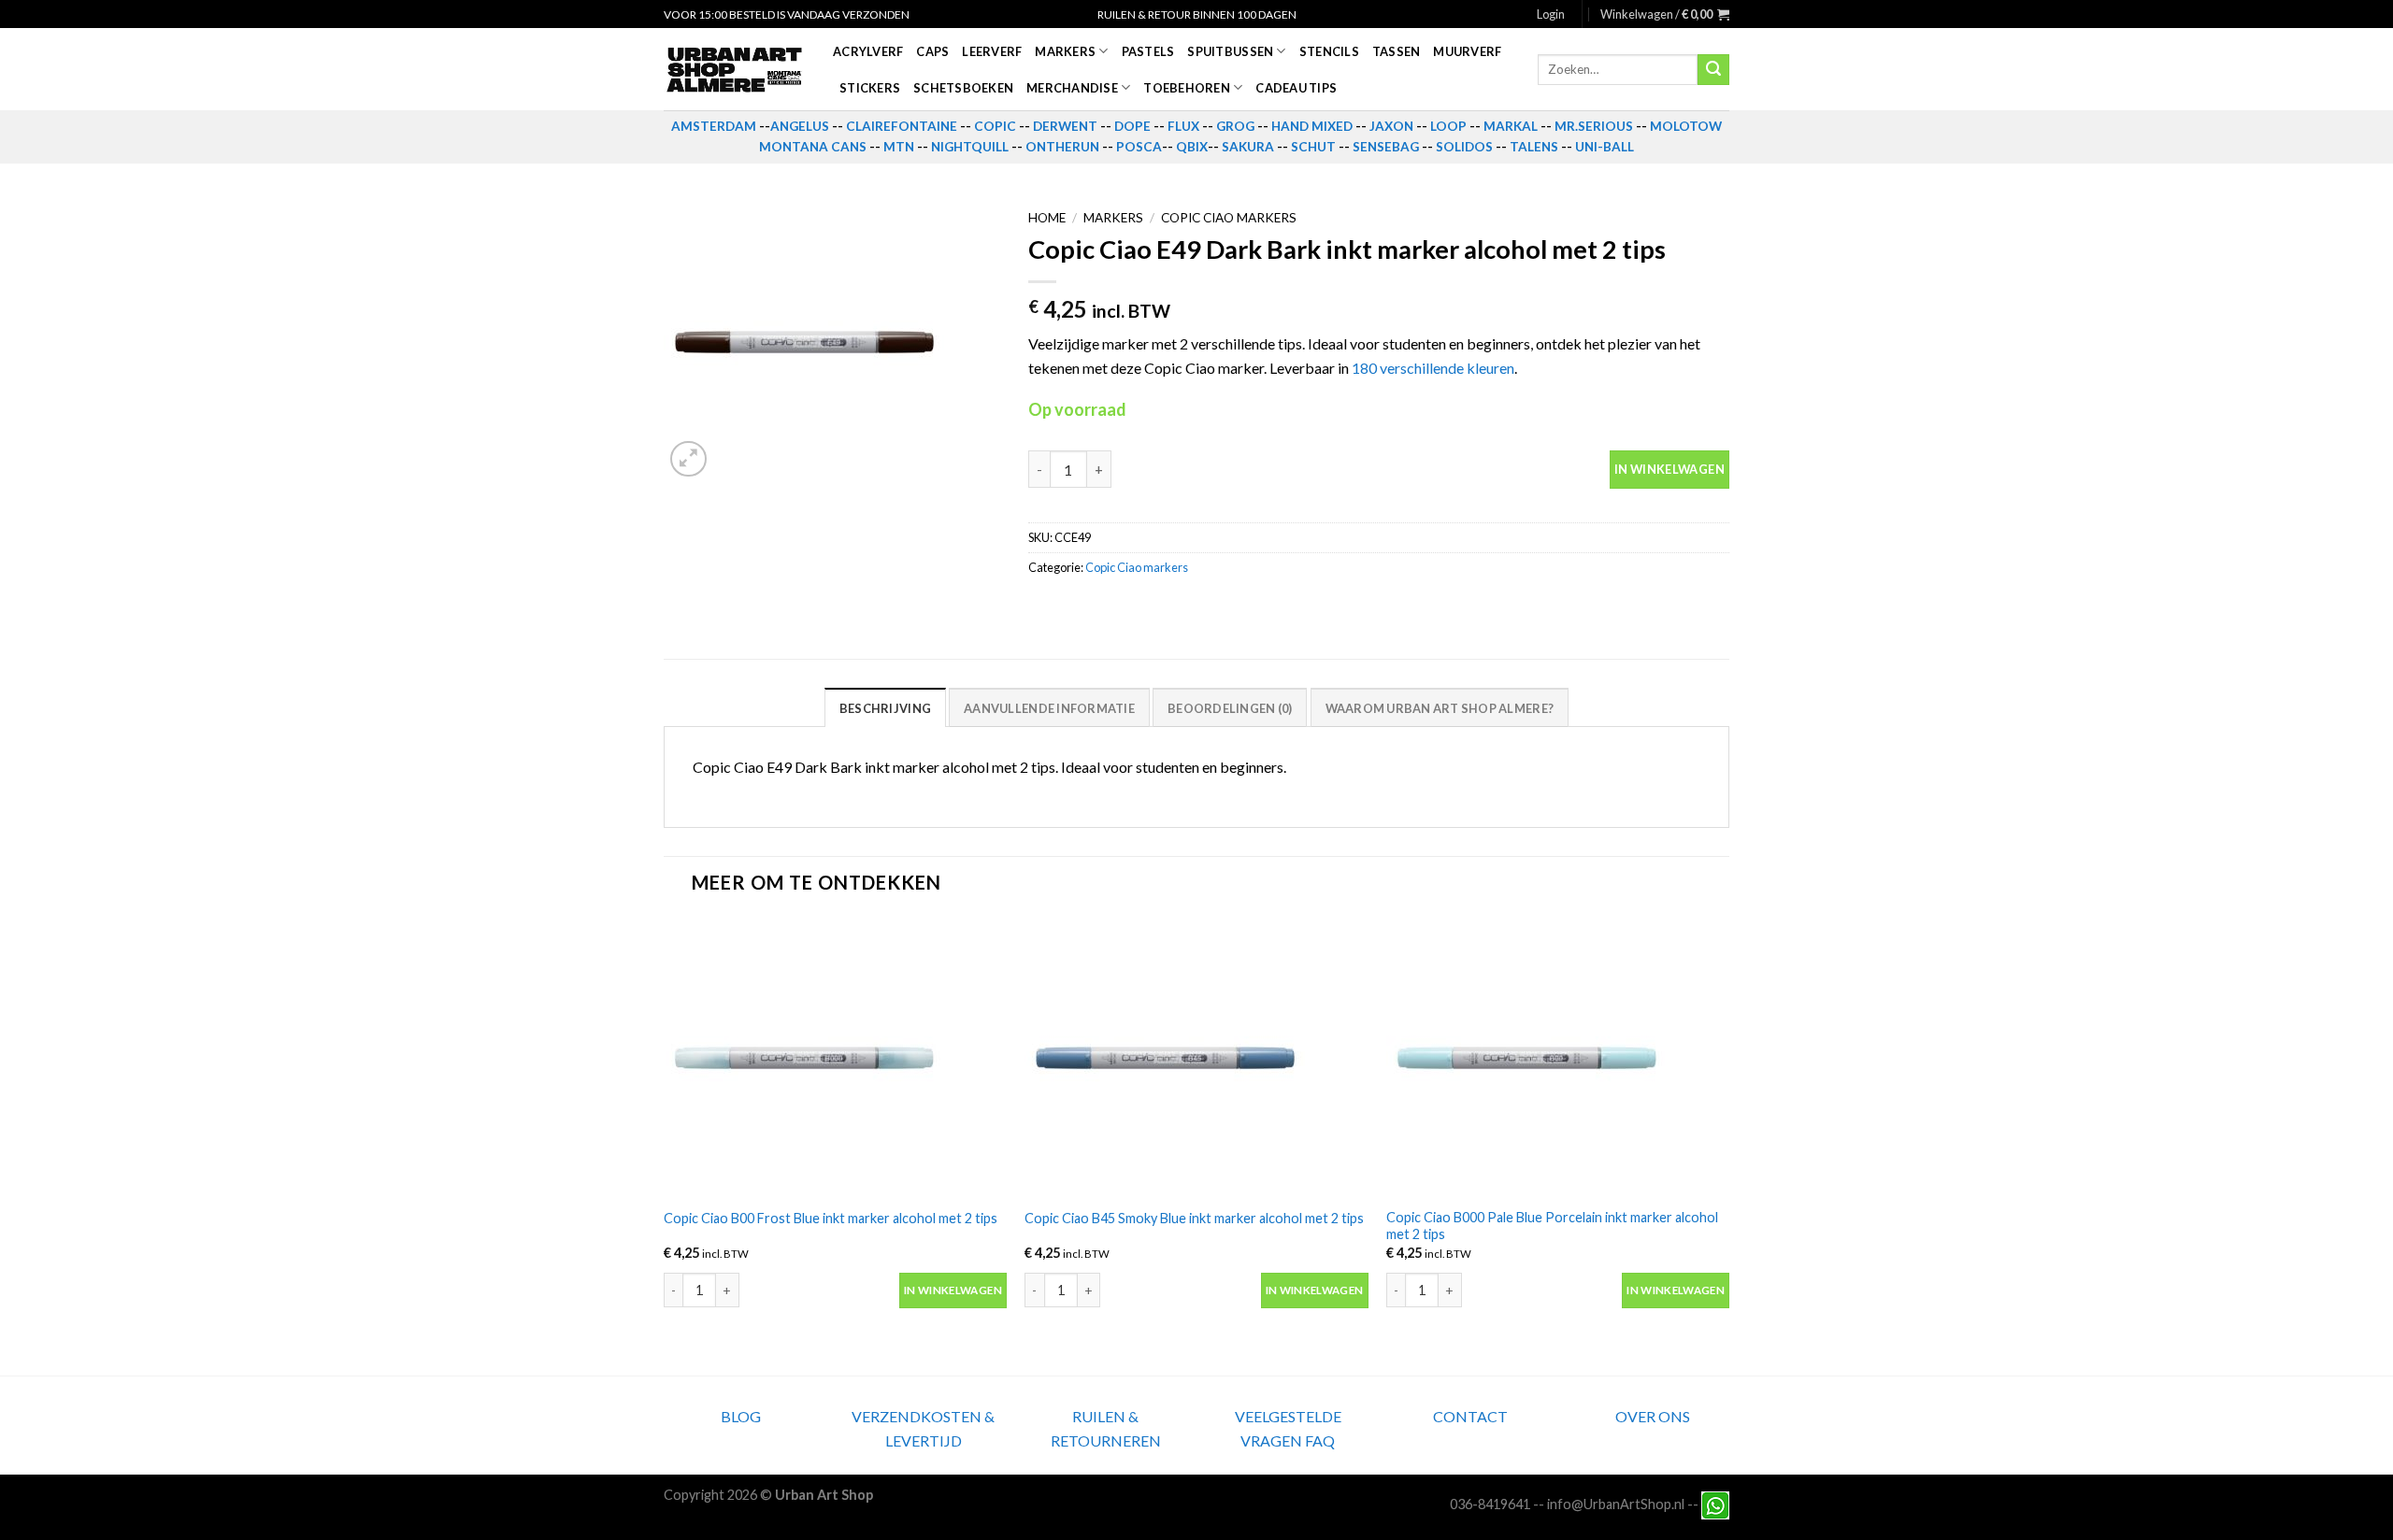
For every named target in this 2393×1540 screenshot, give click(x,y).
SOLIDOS (1464, 147)
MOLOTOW (1686, 126)
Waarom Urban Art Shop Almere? (1440, 708)
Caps (932, 51)
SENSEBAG (1386, 147)
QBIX (1192, 147)
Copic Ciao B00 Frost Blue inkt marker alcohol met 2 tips (831, 1218)
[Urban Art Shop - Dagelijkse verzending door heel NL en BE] (734, 70)
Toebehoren (1187, 88)
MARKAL (1511, 126)
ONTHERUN (1062, 147)
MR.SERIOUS (1594, 126)
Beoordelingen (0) (1230, 708)
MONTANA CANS (813, 147)
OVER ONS (1653, 1416)
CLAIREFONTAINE (902, 126)
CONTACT (1470, 1416)
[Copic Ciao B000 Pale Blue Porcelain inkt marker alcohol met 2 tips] (1558, 1057)
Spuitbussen (1230, 51)
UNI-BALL (1605, 147)
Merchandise (1072, 88)
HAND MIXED (1312, 126)
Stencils (1329, 51)
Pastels (1148, 51)
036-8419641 (1490, 1503)
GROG (1235, 126)
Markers (1065, 51)
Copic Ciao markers (1229, 218)
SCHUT (1313, 147)
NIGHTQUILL (970, 147)
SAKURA (1248, 147)
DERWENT (1065, 126)
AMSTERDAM (714, 126)
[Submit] (1713, 70)
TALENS (1534, 147)
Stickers (870, 88)
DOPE (1132, 126)
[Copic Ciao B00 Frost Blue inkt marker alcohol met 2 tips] (835, 1057)
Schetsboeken (963, 88)
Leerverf (992, 51)
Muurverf (1467, 51)
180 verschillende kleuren (1433, 368)
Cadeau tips (1296, 88)
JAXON (1391, 126)
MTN (899, 147)
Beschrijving (885, 708)
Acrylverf (868, 51)
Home (1047, 218)
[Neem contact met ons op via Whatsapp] (1715, 1503)
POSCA (1139, 147)
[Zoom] (688, 459)
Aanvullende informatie (1049, 708)
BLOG (741, 1416)
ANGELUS (800, 126)
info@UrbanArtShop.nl (1616, 1503)
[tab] (885, 707)
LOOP (1448, 126)
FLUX (1183, 126)
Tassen (1397, 51)
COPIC (995, 126)
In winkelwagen (1669, 469)
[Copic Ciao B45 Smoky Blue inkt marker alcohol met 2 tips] (1196, 1057)
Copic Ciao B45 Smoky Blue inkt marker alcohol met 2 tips (1194, 1218)
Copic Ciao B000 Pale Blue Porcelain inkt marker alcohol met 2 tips (1552, 1226)
